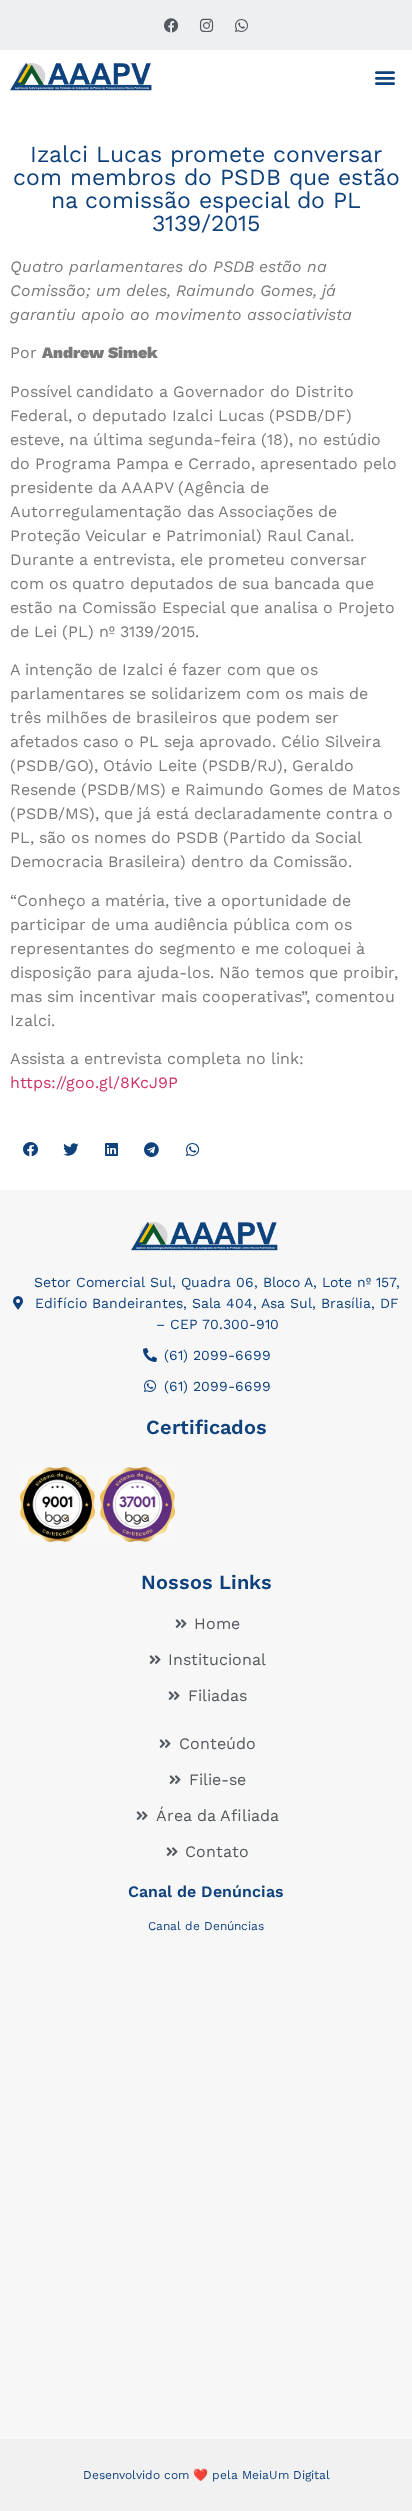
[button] (385, 76)
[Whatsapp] (241, 25)
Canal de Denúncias (206, 1891)
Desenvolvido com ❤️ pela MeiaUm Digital (206, 2475)
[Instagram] (206, 25)
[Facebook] (171, 25)
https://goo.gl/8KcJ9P (94, 1082)
